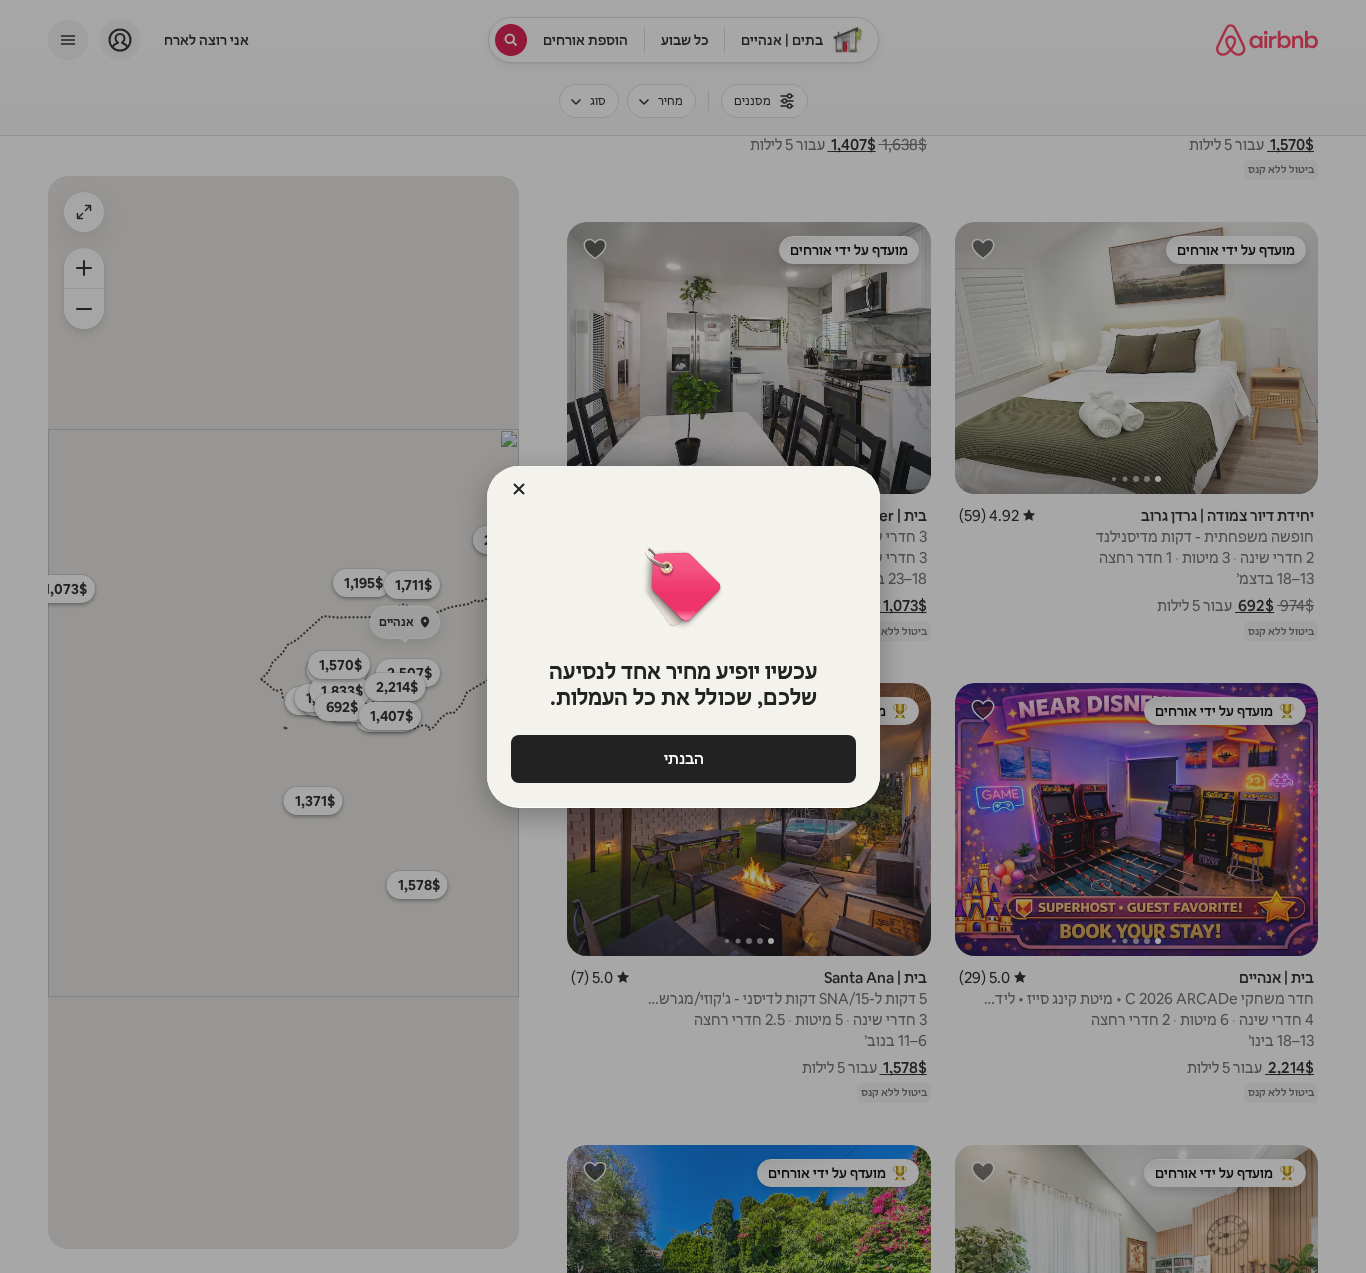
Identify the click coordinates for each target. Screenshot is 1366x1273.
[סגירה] (519, 489)
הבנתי (683, 758)
